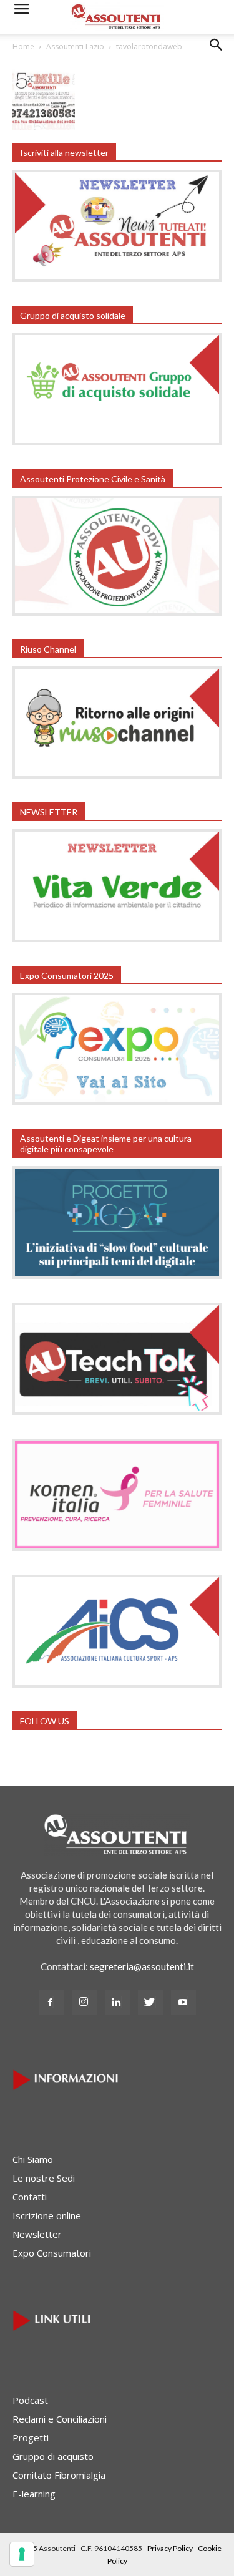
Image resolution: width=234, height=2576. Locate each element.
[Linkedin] (117, 2003)
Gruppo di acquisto (53, 2456)
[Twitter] (150, 2003)
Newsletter (37, 2234)
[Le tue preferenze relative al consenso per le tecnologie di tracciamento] (22, 2554)
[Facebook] (51, 2003)
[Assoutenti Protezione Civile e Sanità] (117, 612)
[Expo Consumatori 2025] (117, 1101)
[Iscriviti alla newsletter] (117, 278)
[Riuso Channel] (117, 775)
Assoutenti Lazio (75, 46)
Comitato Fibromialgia (59, 2475)
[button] (217, 54)
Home (23, 46)
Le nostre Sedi (44, 2178)
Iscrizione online (47, 2215)
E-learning (34, 2494)
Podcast (30, 2400)
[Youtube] (183, 2003)
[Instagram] (84, 2002)
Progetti (31, 2437)
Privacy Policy (170, 2548)
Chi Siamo (33, 2159)
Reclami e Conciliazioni (60, 2419)
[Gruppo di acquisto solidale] (117, 442)
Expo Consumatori (52, 2253)
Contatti (30, 2197)
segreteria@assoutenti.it (142, 1966)
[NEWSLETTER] (117, 938)
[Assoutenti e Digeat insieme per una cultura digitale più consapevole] (117, 1275)
